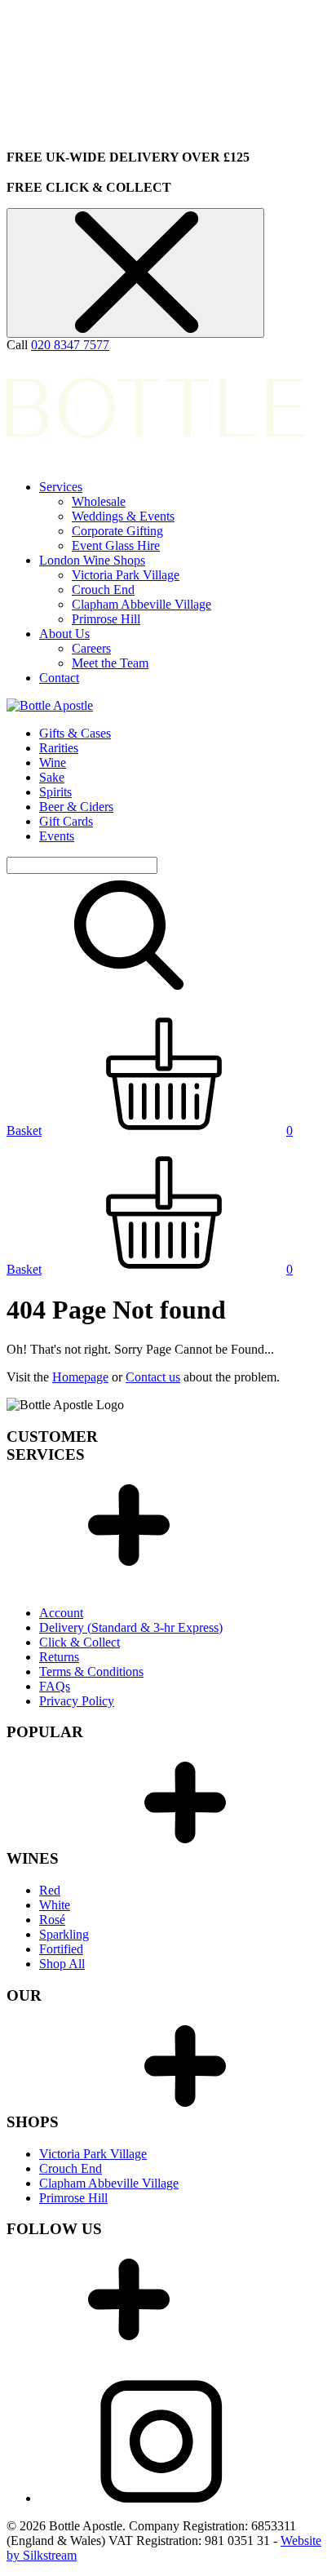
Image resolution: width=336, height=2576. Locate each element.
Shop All (62, 1964)
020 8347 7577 (70, 345)
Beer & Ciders (76, 807)
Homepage (80, 1377)
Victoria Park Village (126, 575)
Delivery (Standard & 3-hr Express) (131, 1627)
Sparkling (64, 1934)
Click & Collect (80, 1642)
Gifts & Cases (75, 733)
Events (57, 836)
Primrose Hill (106, 619)
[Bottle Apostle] (50, 705)
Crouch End (103, 590)
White (55, 1905)
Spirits (55, 792)
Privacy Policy (77, 1701)
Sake (52, 777)
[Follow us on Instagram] (161, 2498)
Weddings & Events (123, 516)
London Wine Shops (92, 560)
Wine (53, 763)
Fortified (61, 1949)
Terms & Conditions (91, 1672)
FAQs (55, 1686)
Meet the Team (110, 663)
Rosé (52, 1920)
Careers (91, 648)
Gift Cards (66, 821)
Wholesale (99, 501)
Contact (59, 678)
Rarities (59, 748)
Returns (59, 1657)
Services (61, 487)
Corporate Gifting (117, 531)
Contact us (153, 1377)
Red (50, 1890)
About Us (64, 634)
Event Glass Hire (116, 545)
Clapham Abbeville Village (141, 604)
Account (61, 1613)
